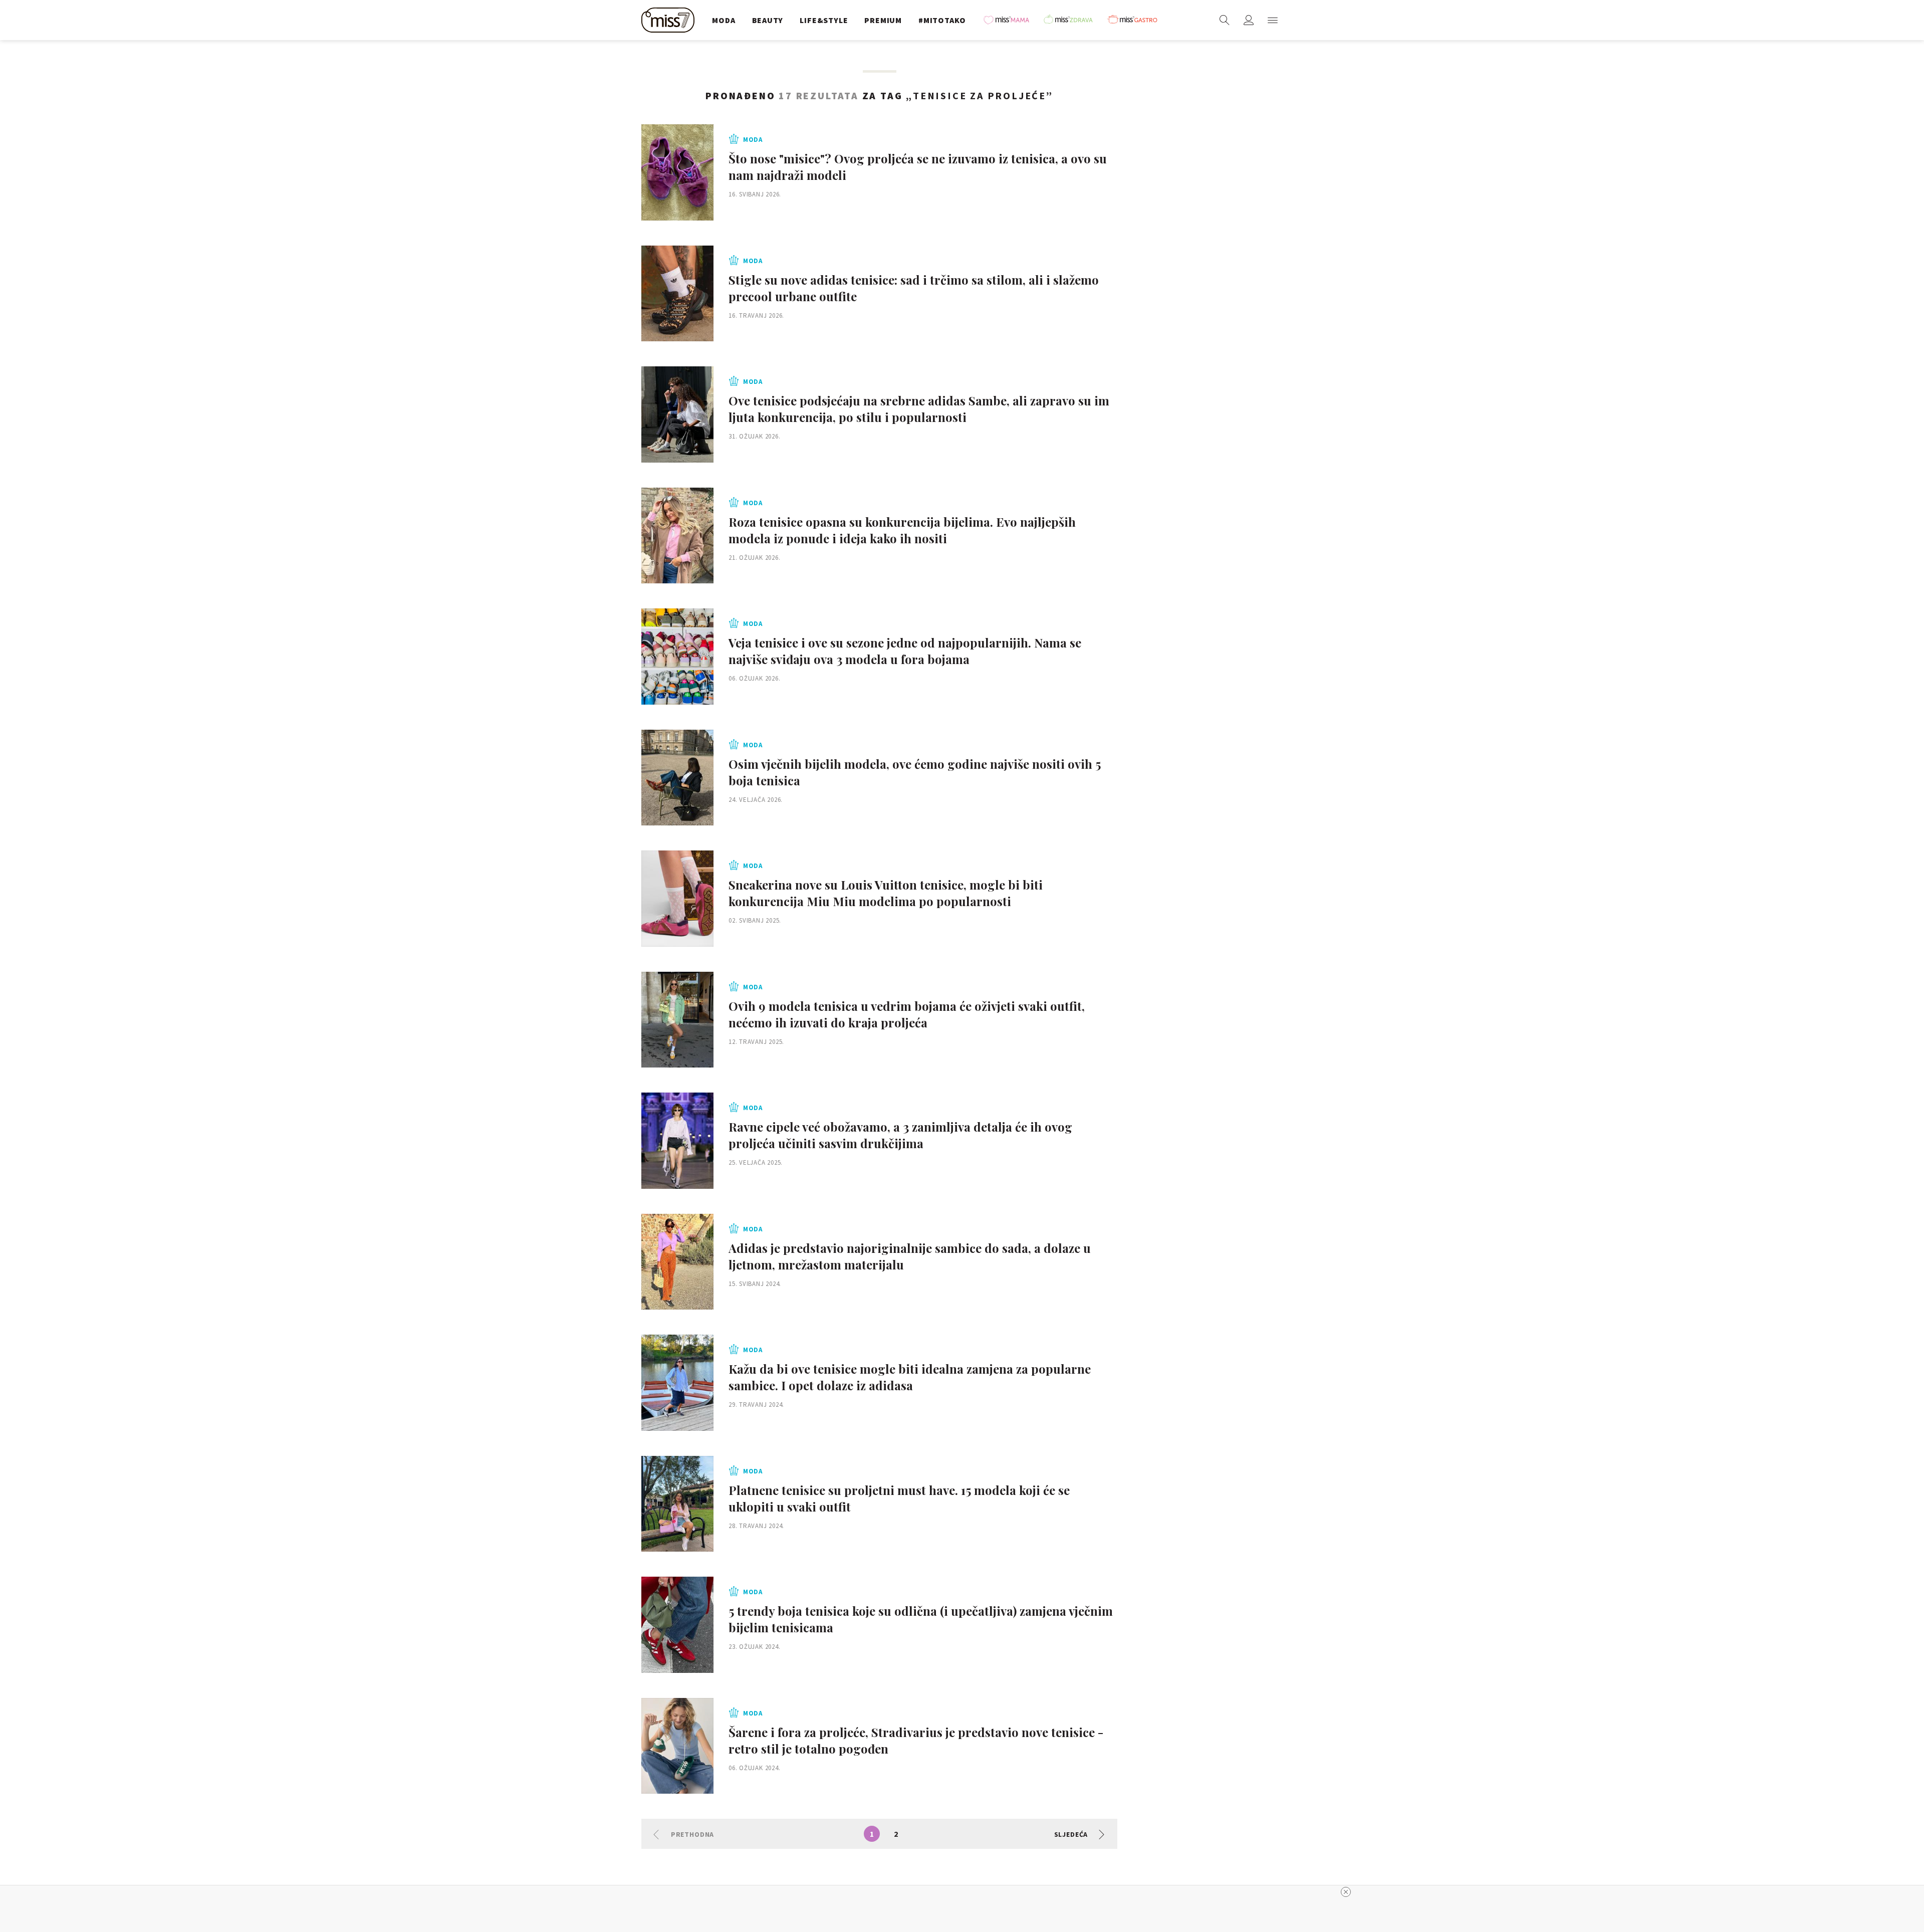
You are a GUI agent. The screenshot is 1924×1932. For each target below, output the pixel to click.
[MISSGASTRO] (1136, 20)
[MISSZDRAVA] (1073, 20)
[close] (1346, 1892)
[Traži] (1225, 20)
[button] (1273, 20)
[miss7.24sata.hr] (670, 20)
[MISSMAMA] (1010, 20)
